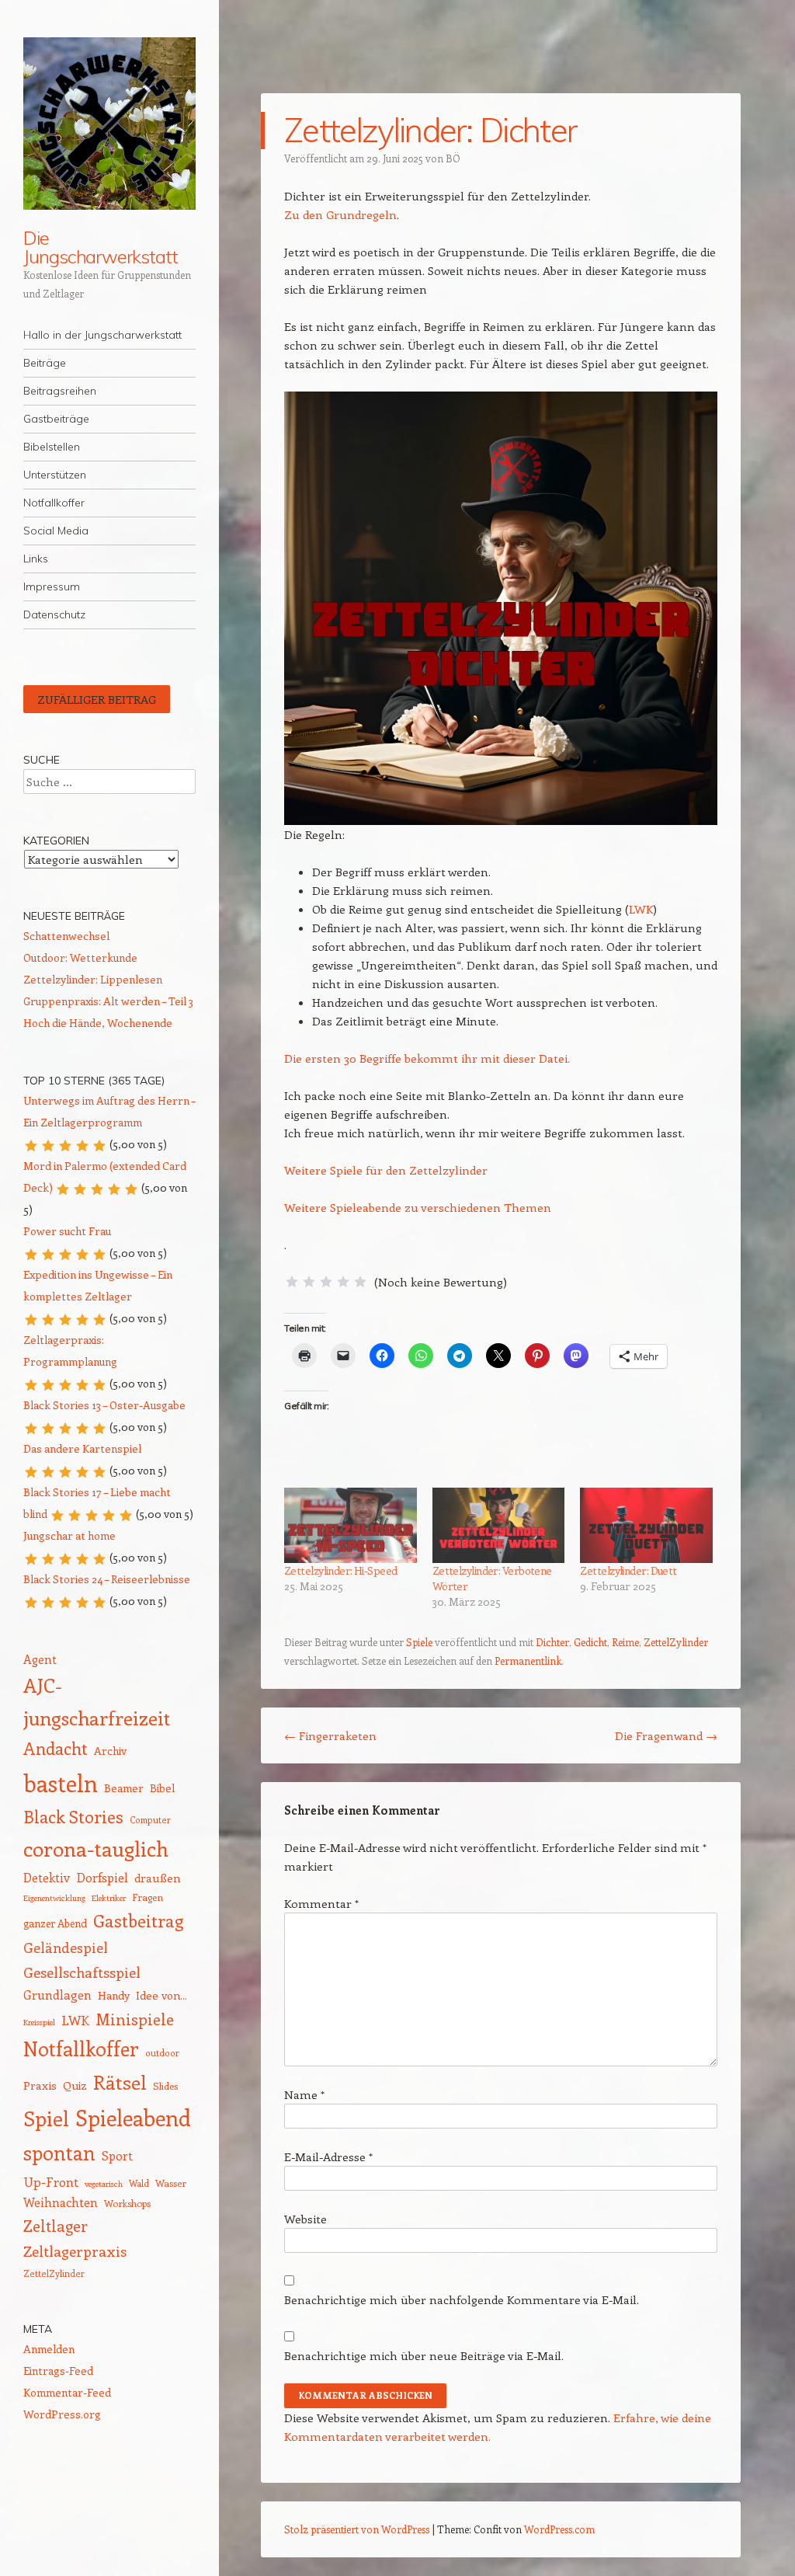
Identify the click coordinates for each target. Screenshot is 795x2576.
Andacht (56, 1748)
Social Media (56, 531)
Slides (165, 2085)
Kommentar (321, 1903)
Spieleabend (133, 2117)
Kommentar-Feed (67, 2392)
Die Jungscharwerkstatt (101, 247)
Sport (117, 2155)
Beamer (124, 1788)
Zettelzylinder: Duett (628, 1570)
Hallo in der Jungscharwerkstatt (102, 335)
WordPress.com (559, 2529)
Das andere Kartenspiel (82, 1448)
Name (304, 2094)
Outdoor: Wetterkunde (80, 957)
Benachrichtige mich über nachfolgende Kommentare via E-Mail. (462, 2299)
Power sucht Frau (67, 1231)
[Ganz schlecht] (292, 1282)
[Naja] (309, 1282)
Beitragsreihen (60, 391)
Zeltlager (56, 2226)
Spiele (419, 1642)
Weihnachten (61, 2202)
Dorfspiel (102, 1877)
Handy (114, 1995)
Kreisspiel (39, 2022)
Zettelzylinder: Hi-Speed (341, 1570)
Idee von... (161, 1995)
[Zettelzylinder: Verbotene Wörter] (499, 1526)
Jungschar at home (69, 1535)
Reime (625, 1642)
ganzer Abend (55, 1923)
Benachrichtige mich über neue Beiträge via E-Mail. (424, 2355)
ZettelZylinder (676, 1642)
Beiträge (45, 363)
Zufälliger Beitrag (97, 699)
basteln (61, 1783)
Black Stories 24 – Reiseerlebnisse (107, 1579)
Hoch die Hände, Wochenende (98, 1023)
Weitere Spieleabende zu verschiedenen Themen (418, 1207)
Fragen (148, 1897)
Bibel (162, 1788)
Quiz (75, 2085)
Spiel (46, 2118)
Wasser (171, 2183)
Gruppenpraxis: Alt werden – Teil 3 (108, 1001)
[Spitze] (360, 1282)
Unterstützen (55, 475)
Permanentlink (528, 1660)
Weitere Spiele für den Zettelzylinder (386, 1170)
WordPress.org (62, 2414)
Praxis (40, 2085)
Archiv (110, 1751)
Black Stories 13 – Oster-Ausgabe (104, 1405)
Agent (40, 1659)
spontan (59, 2153)
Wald (139, 2183)
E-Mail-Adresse (328, 2157)
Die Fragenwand (666, 1735)
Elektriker (109, 1898)
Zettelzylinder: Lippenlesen (93, 979)
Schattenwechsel (66, 936)
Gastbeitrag (138, 1920)
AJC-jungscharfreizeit (97, 1701)
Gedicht (590, 1642)
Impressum (52, 587)
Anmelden (49, 2349)
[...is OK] (326, 1282)
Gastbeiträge (56, 419)
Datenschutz (54, 614)
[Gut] (343, 1282)
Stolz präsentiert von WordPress (357, 2529)
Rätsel (120, 2082)
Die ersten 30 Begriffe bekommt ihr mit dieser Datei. (427, 1058)
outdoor (162, 2053)
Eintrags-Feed (58, 2371)
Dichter (552, 1642)
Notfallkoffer (54, 503)
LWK (641, 909)
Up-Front (51, 2181)
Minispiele (135, 2019)
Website (306, 2219)
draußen (158, 1878)
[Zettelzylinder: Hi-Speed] (351, 1526)
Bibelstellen (52, 447)
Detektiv (47, 1877)
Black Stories (73, 1817)
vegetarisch (104, 2184)
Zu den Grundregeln (340, 214)
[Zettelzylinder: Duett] (646, 1526)
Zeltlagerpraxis (75, 2251)
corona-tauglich (96, 1848)
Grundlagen (57, 1995)
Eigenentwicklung (54, 1898)
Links (36, 559)
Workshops (127, 2203)
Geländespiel (66, 1948)
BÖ (453, 158)
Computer (150, 1820)
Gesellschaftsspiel (82, 1972)
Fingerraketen (330, 1735)
